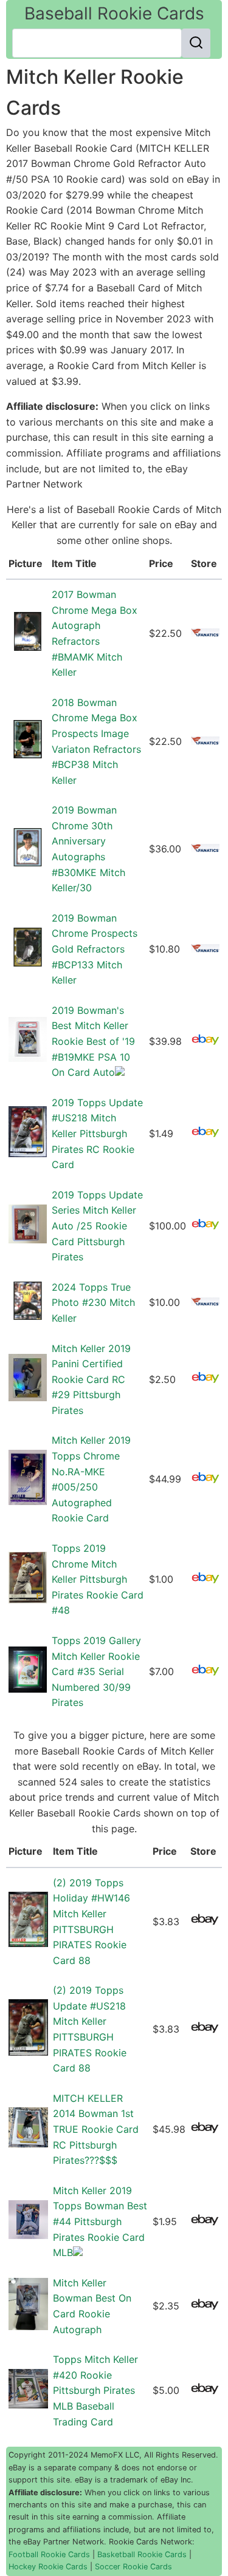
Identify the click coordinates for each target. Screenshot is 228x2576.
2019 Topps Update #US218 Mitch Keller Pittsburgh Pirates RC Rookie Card (97, 1133)
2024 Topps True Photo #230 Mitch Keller (93, 1303)
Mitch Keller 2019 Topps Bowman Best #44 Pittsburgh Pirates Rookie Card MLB (100, 2221)
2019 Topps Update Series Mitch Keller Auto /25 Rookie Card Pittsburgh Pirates (97, 1226)
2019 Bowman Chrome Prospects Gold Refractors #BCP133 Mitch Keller (95, 949)
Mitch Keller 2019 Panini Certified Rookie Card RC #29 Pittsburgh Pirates (91, 1379)
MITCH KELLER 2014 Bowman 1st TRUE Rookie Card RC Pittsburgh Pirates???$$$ (96, 2129)
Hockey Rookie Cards (48, 2567)
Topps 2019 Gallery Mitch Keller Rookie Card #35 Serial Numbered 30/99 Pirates (96, 1671)
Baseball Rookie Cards (114, 13)
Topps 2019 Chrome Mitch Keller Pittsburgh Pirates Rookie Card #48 (98, 1579)
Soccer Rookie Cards (133, 2567)
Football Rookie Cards (49, 2554)
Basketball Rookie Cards (142, 2554)
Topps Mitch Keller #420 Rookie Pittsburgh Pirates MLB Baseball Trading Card (95, 2390)
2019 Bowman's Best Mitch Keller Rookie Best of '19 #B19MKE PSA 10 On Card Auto (93, 1041)
